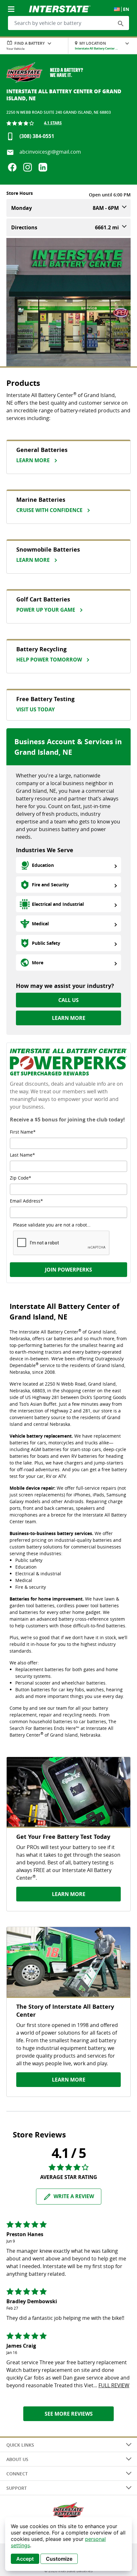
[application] (68, 2544)
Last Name (21, 1155)
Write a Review (74, 2196)
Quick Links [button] (20, 2445)
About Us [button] (17, 2459)
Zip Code (19, 1178)
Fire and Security (50, 885)
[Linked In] (43, 167)
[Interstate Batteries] (60, 8)
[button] (121, 23)
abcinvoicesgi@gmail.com (50, 152)
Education (43, 865)
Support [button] (17, 2488)
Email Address (25, 1201)
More (38, 963)
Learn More (69, 1018)
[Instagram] (28, 167)
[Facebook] (12, 167)
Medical (40, 924)
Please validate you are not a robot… (52, 1225)
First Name (22, 1132)
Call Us (68, 1000)
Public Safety (46, 943)
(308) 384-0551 (37, 136)
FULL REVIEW (114, 2385)
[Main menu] (12, 5)
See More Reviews (69, 2414)
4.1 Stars (53, 123)
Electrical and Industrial (58, 904)
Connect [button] (17, 2474)
